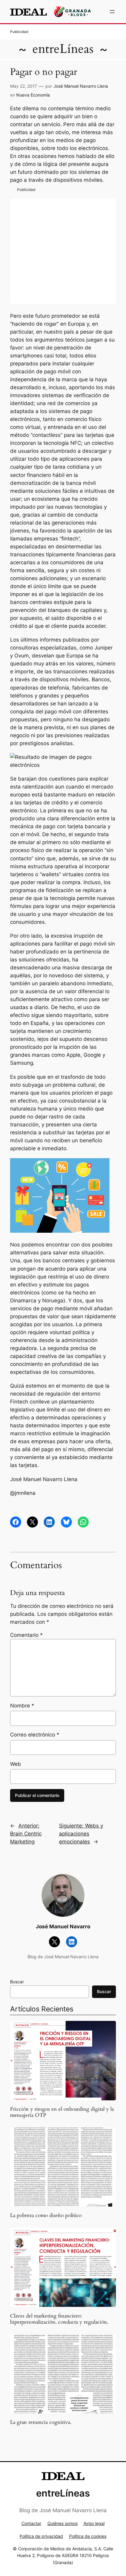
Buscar (17, 1982)
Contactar (31, 2523)
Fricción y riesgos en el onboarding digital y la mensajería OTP (62, 2112)
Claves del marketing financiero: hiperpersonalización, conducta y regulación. (59, 2319)
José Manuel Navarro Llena (81, 86)
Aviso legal (94, 2523)
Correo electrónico (35, 1735)
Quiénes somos (63, 2523)
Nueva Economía (33, 95)
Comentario (26, 1635)
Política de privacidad (41, 2536)
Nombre (22, 1706)
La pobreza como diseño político (46, 2216)
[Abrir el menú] (112, 12)
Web (16, 1764)
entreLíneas (63, 49)
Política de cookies (88, 2536)
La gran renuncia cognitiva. (41, 2422)
